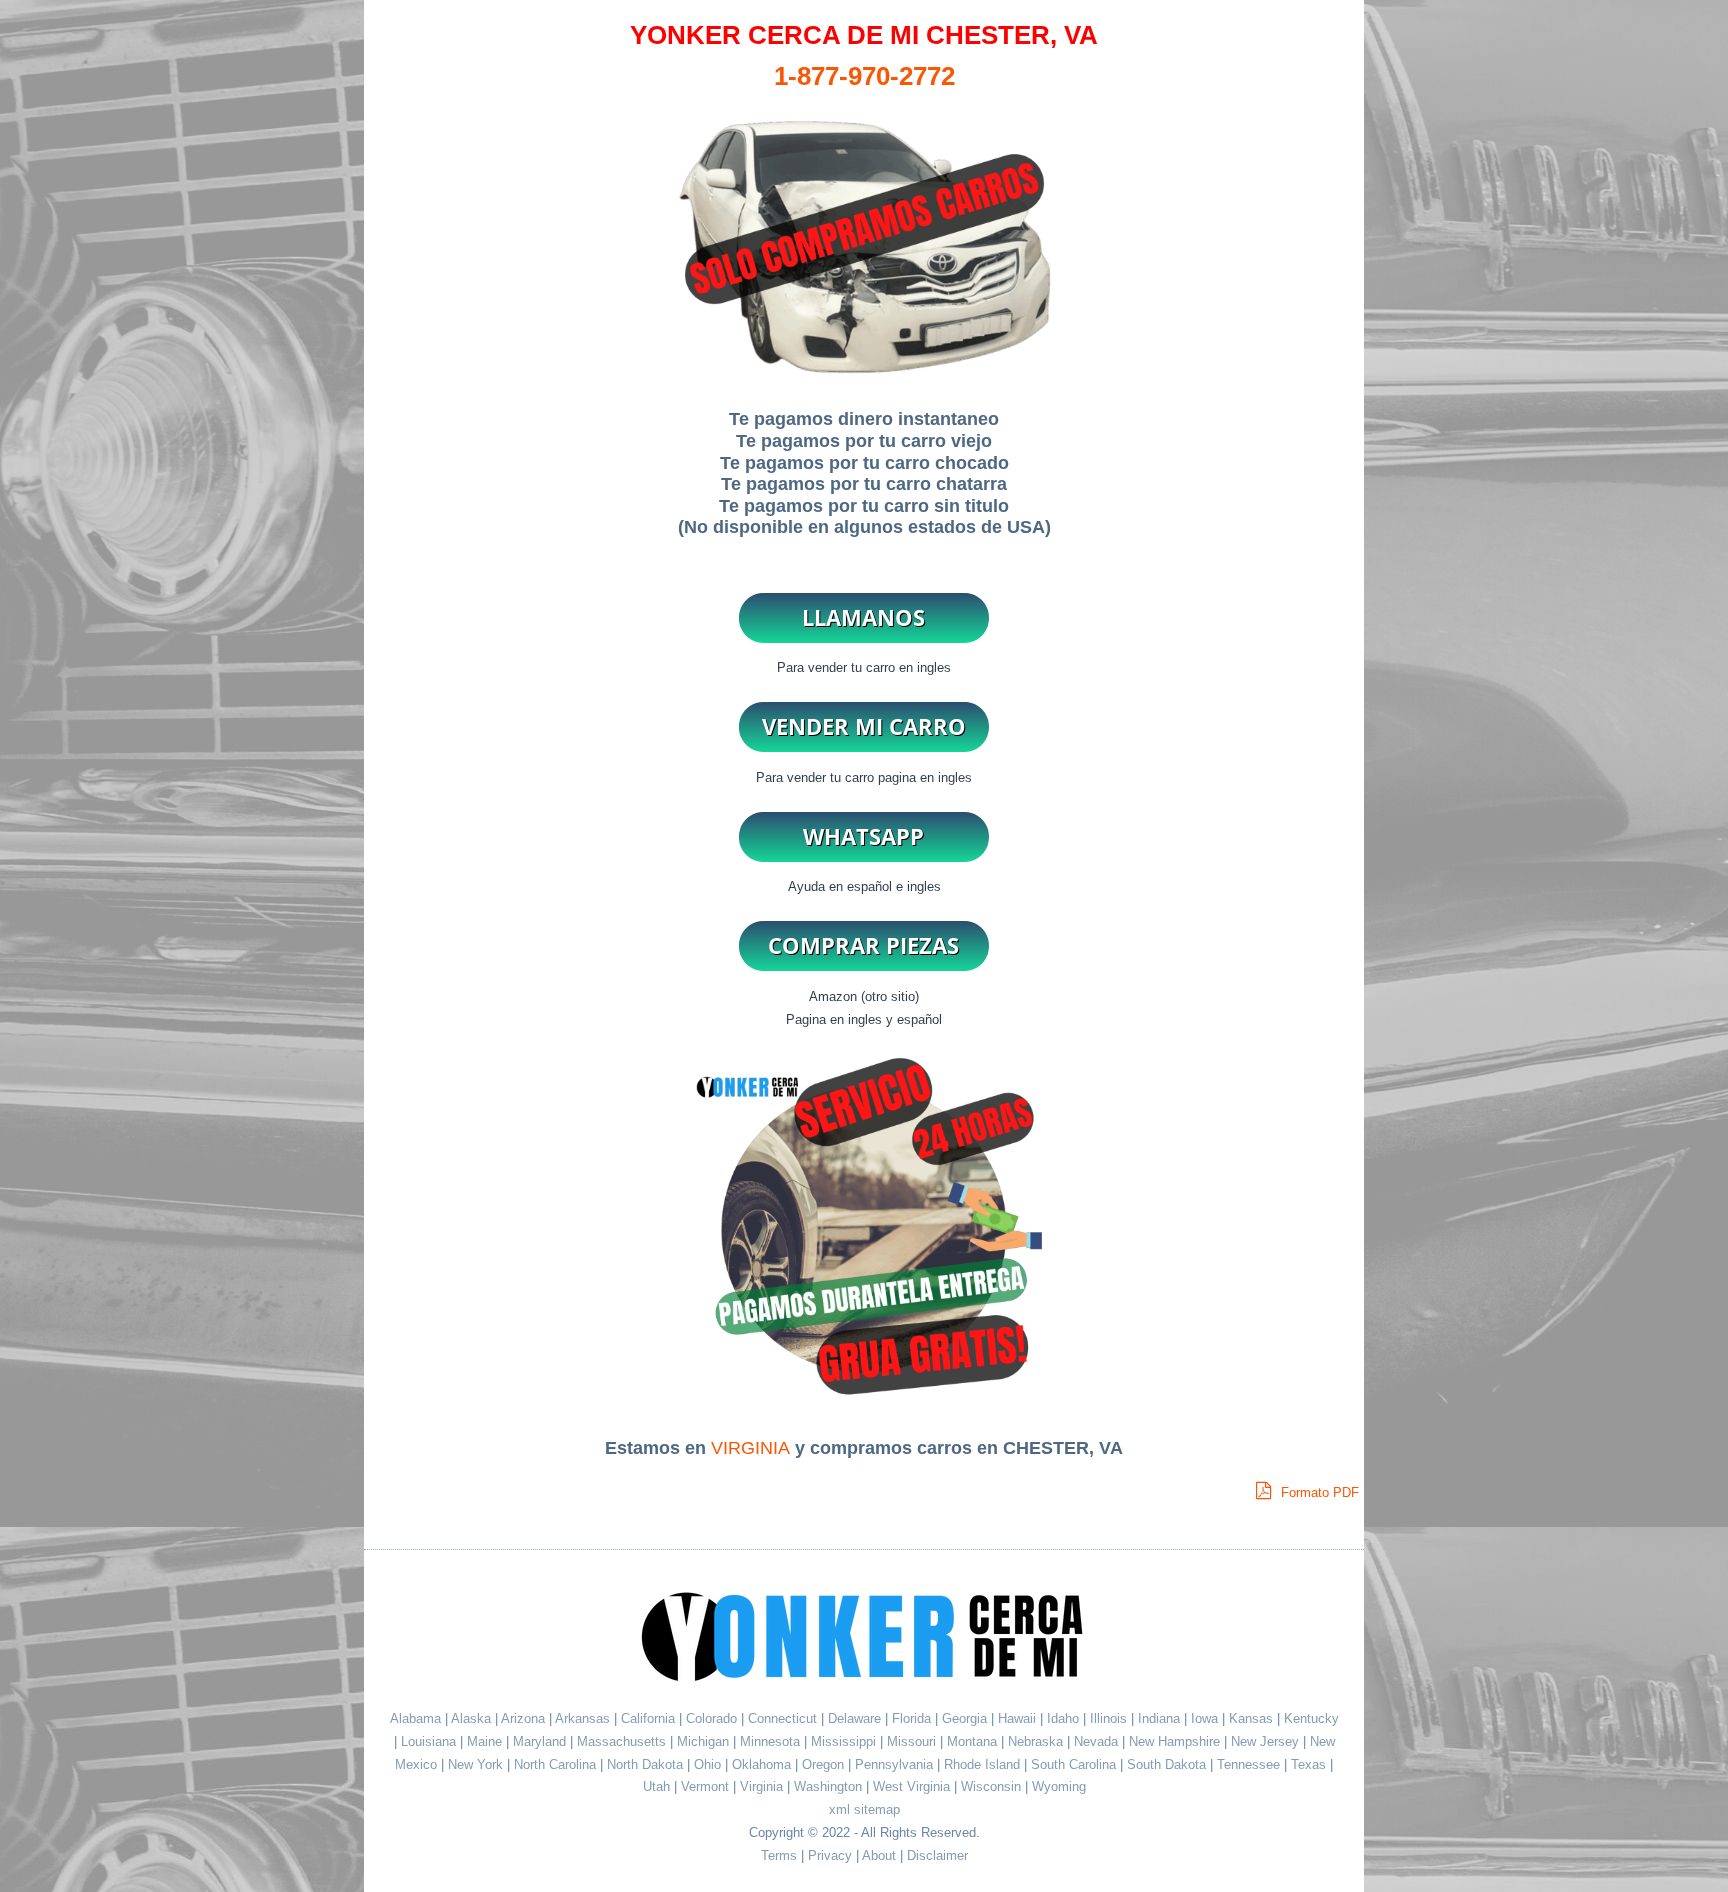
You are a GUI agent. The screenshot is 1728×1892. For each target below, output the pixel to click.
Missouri (913, 1741)
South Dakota (1168, 1764)
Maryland (541, 1741)
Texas (1310, 1764)
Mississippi (845, 1741)
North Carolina (557, 1764)
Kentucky (1311, 1718)
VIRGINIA (750, 1448)
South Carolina (1075, 1764)
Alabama (415, 1718)
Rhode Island (984, 1764)
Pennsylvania (896, 1764)
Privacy (830, 1855)
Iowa (1206, 1718)
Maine (486, 1741)
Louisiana (430, 1741)
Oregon (825, 1764)
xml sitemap (864, 1809)
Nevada (1098, 1741)
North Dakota (647, 1764)
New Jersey (1267, 1741)
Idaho (1065, 1718)
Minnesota (772, 1741)
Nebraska (1037, 1741)
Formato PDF (1318, 1492)
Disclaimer (937, 1855)
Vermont (707, 1786)
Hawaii (1019, 1718)
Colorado (713, 1718)
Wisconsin (993, 1786)
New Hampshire (1176, 1741)
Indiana (1161, 1718)
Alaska (471, 1718)
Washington (830, 1786)
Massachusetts (623, 1741)
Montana (974, 1741)
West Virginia (913, 1786)
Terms (779, 1855)
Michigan (705, 1741)
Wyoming (1059, 1786)
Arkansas (582, 1718)
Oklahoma (763, 1764)
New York (477, 1764)
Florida (913, 1718)
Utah (658, 1786)
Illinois (1110, 1718)
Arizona (523, 1718)
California (648, 1718)
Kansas (1253, 1718)
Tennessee (1250, 1764)
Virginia (763, 1786)
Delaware (856, 1718)
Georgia (966, 1718)
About (879, 1855)
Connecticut (784, 1718)
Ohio (709, 1764)
